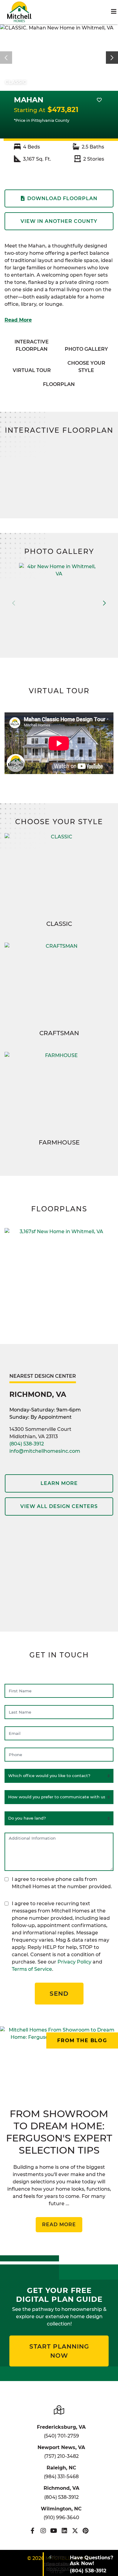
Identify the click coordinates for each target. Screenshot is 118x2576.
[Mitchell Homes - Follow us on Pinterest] (85, 2531)
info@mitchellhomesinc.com (45, 1451)
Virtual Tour (32, 370)
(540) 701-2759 (61, 2436)
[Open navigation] (114, 12)
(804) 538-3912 (27, 1444)
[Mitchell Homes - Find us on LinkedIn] (64, 2531)
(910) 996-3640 (61, 2518)
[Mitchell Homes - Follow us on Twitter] (75, 2531)
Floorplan (59, 384)
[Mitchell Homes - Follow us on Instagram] (43, 2531)
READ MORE (59, 2225)
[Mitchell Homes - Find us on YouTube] (54, 2531)
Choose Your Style (86, 367)
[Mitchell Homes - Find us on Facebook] (33, 2531)
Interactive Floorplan (32, 345)
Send (59, 1994)
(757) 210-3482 (61, 2456)
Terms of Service (32, 1969)
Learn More (59, 1483)
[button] (112, 58)
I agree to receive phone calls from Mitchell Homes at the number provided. (62, 1883)
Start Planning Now (59, 2351)
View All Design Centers (59, 1506)
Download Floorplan (62, 198)
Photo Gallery (86, 349)
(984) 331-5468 (61, 2477)
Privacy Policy (74, 1962)
